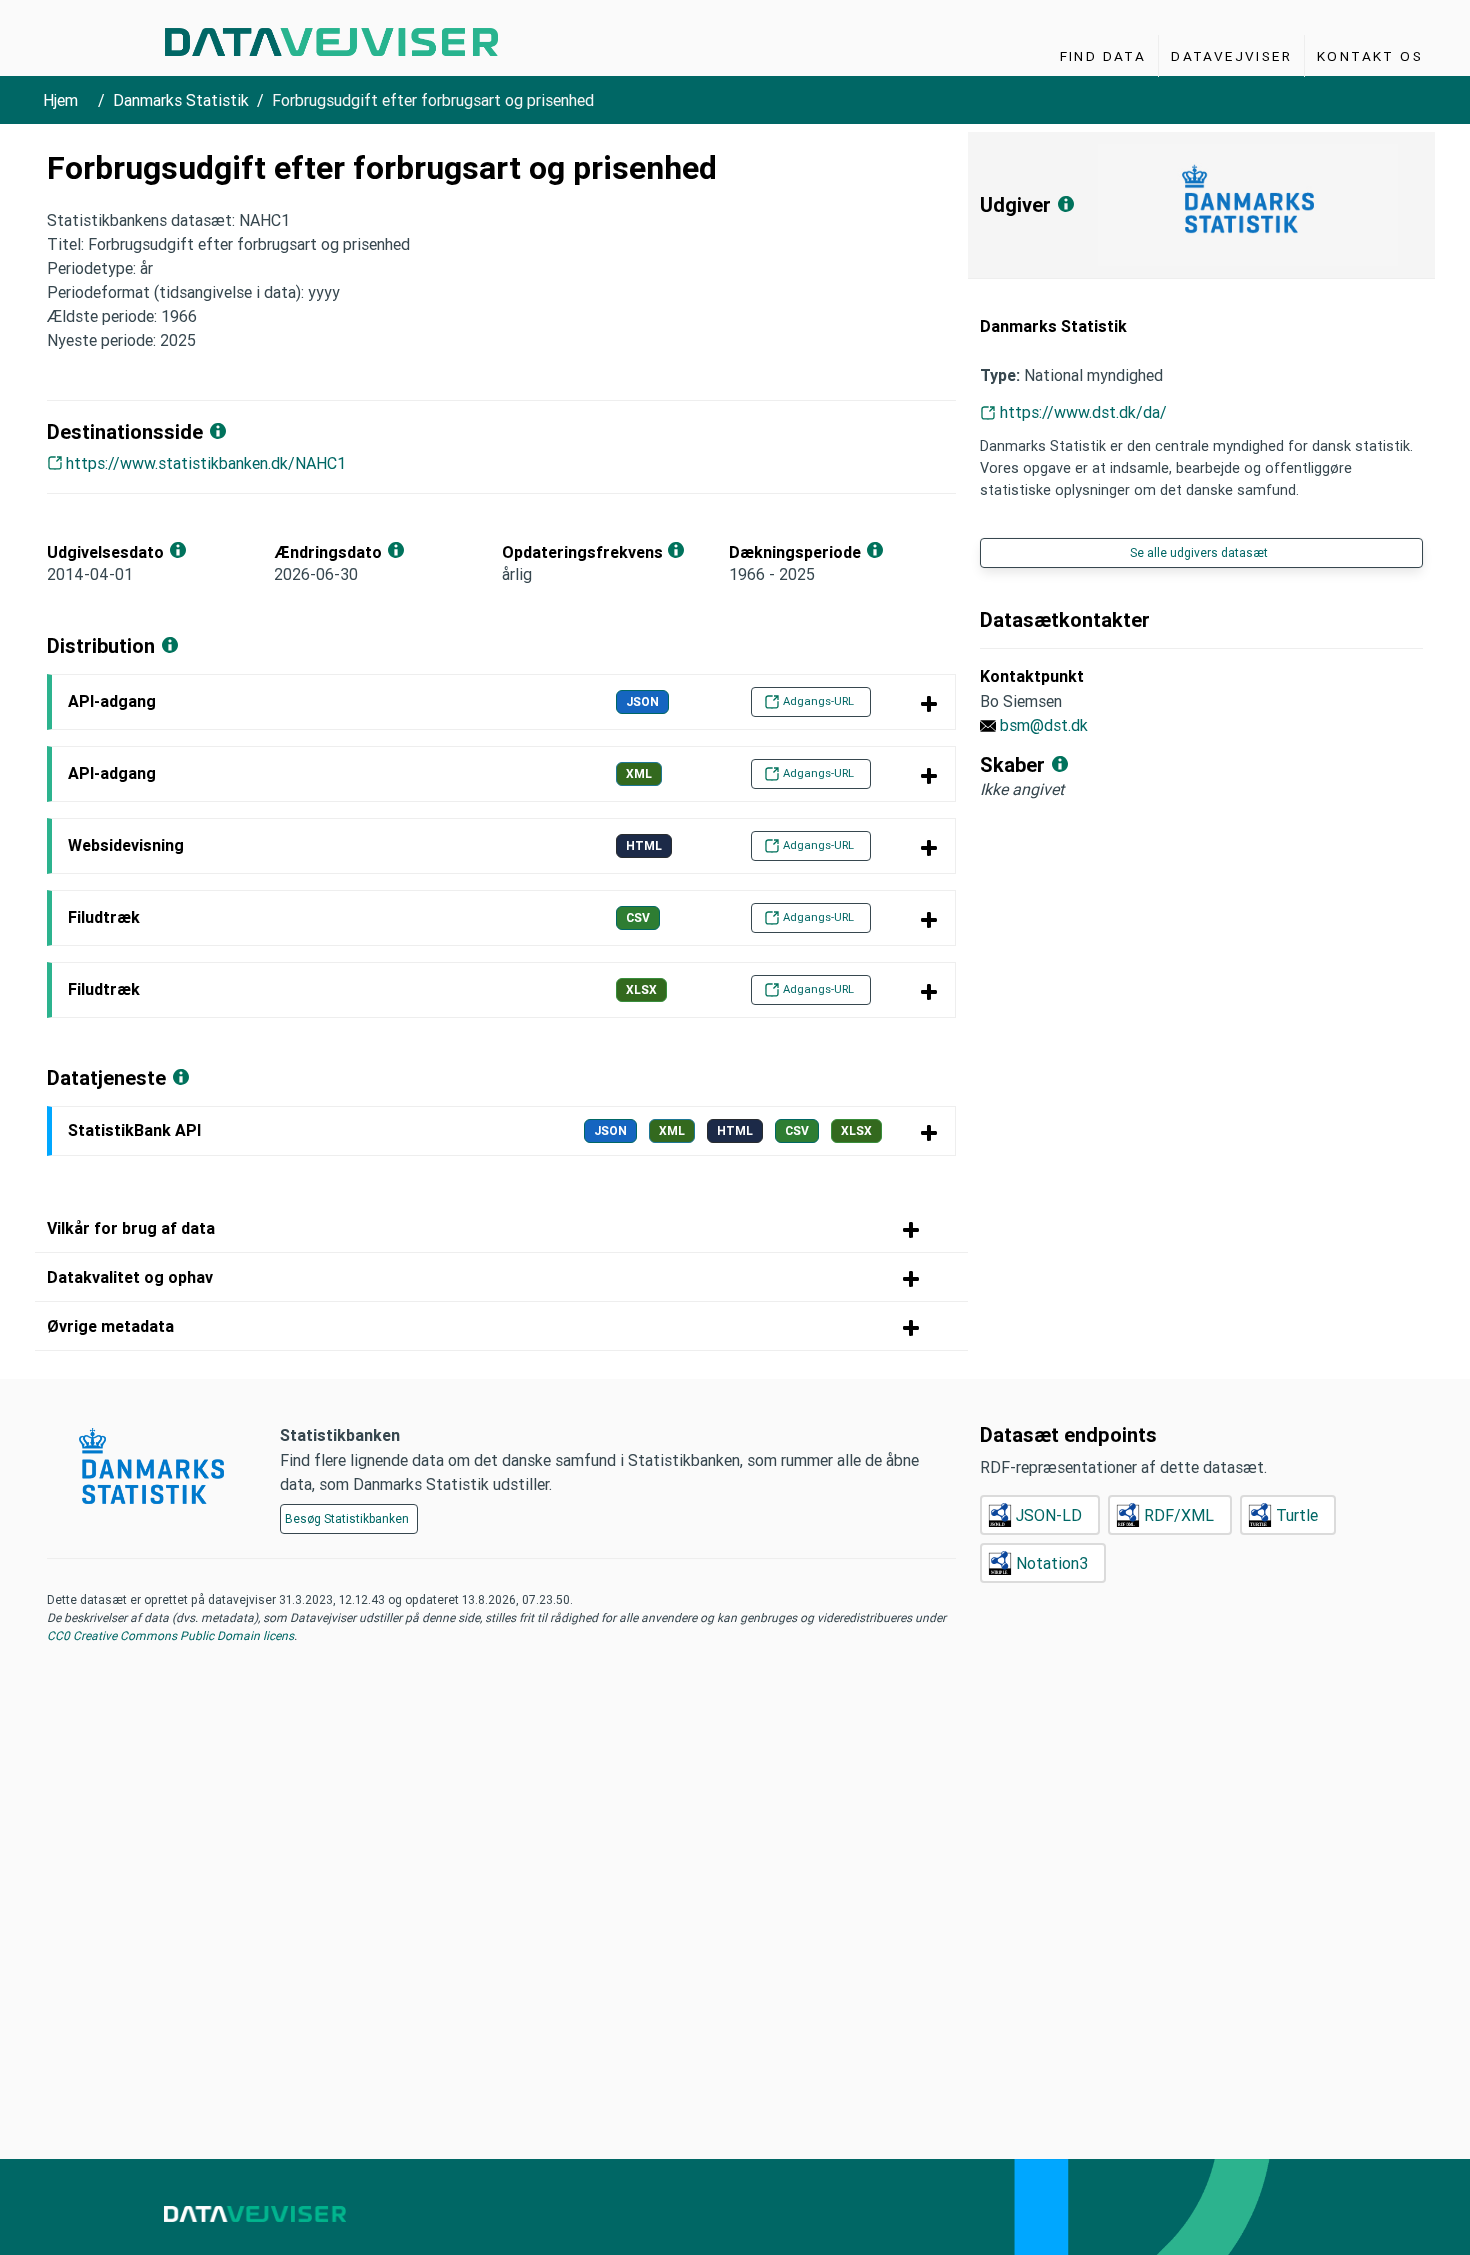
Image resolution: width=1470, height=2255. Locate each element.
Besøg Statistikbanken (347, 1518)
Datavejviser (1231, 56)
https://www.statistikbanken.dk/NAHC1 (206, 463)
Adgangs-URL (818, 701)
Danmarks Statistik (181, 100)
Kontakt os (1370, 56)
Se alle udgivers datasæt (1199, 552)
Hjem (60, 100)
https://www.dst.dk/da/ (1083, 412)
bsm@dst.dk (1044, 725)
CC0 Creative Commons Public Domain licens (170, 1635)
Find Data (1103, 56)
